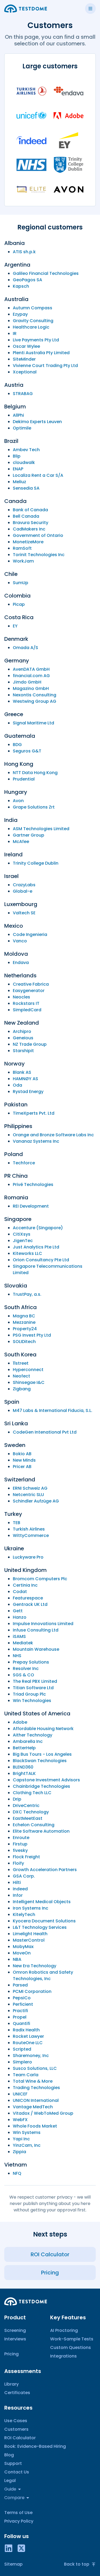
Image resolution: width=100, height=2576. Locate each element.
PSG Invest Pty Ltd (32, 1335)
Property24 (25, 1329)
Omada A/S (25, 648)
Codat (20, 1592)
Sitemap (13, 2564)
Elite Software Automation (41, 1831)
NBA (17, 1959)
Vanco (20, 941)
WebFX (20, 2120)
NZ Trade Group (30, 1044)
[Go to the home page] (26, 9)
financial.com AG (31, 676)
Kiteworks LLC (27, 1253)
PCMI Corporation (32, 1991)
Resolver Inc (26, 1668)
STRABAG (23, 394)
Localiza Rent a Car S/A (38, 475)
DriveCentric (26, 1806)
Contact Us (17, 2472)
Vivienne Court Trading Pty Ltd (45, 366)
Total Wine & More (33, 2081)
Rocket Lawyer (28, 2036)
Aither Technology (33, 1735)
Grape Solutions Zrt (34, 807)
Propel (20, 2017)
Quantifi (21, 2023)
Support (13, 2463)
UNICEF (20, 2094)
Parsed (20, 1985)
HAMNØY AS (25, 1079)
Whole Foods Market (35, 2126)
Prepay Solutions (31, 1662)
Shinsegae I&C (29, 1382)
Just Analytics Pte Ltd (36, 1247)
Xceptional (25, 372)
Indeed (20, 1889)
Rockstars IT (26, 1003)
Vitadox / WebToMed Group (43, 2113)
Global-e (23, 891)
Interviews (15, 2339)
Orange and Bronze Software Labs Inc (53, 1135)
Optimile (22, 428)
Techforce (24, 1163)
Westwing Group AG (35, 701)
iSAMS (19, 1636)
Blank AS (22, 1072)
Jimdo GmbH (27, 682)
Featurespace (28, 1598)
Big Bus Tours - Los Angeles (42, 1754)
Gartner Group (29, 835)
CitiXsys (22, 1234)
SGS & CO (23, 1675)
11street (21, 1363)
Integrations (63, 2356)
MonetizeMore (28, 542)
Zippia (19, 2152)
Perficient (23, 2004)
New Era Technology (35, 1966)
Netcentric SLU (28, 1495)
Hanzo (20, 1617)
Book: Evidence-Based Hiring (35, 2446)
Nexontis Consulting (35, 695)
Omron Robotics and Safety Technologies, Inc (43, 1975)
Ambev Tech (26, 450)
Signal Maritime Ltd (33, 723)
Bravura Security (31, 523)
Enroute (21, 1838)
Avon (18, 801)
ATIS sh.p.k (24, 252)
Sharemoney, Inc (31, 2056)
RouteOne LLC (28, 2043)
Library (11, 2384)
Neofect (21, 1376)
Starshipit (23, 1051)
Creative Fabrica (31, 984)
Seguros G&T (27, 751)
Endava (21, 963)
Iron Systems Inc (31, 1908)
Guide (10, 2489)
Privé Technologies (33, 1184)
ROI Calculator (20, 2438)
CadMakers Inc (29, 529)
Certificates (17, 2393)
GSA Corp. (24, 1876)
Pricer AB (22, 1467)
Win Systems (27, 2132)
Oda (17, 1085)
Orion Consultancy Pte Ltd (41, 1260)
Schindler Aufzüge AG (36, 1501)
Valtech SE (24, 913)
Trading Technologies (36, 2088)
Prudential (24, 779)
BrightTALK (24, 1773)
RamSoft (22, 548)
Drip (17, 1799)
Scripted (22, 2049)
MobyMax (23, 1947)
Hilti (17, 1882)
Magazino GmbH (31, 688)
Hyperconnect (28, 1370)
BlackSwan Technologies (40, 1761)
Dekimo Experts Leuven (37, 422)
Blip (17, 456)
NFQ (17, 2173)
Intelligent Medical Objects (42, 1902)
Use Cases (16, 2421)
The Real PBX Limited (35, 1681)
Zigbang (22, 1389)
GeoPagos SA (27, 280)
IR (15, 333)
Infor (18, 1895)
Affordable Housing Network (43, 1729)
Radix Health (26, 2030)
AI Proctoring (64, 2330)
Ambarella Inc (28, 1741)
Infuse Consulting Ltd (36, 1630)
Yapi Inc (21, 2139)
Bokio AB (22, 1454)
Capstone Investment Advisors (46, 1780)
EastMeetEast (28, 1818)
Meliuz (19, 482)
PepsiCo (22, 1998)
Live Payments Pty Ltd (36, 340)
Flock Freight (26, 1857)
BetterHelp (24, 1748)
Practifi (20, 2011)
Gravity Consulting (33, 321)
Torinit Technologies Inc (39, 555)
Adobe (20, 1722)
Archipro (22, 1031)
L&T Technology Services (40, 1927)
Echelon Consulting (34, 1825)
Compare (14, 2498)
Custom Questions (71, 2347)
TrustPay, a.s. (27, 1294)
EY (15, 626)
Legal (10, 2481)
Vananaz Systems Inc (36, 1141)
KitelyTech (24, 1915)
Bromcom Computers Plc (40, 1579)
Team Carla (26, 2075)
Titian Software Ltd (33, 1688)
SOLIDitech (24, 1342)
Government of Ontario (38, 535)
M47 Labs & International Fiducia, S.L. (53, 1410)
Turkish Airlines (29, 1529)
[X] (21, 2548)
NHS (17, 1656)
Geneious (23, 1038)
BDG (17, 745)
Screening (15, 2330)
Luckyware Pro (28, 1557)
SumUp (21, 583)
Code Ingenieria (30, 934)
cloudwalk (24, 462)
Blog (9, 2455)
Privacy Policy (19, 2521)
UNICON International (36, 2100)
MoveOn (22, 1953)
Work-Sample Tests (72, 2339)
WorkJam (23, 561)
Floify (18, 1863)
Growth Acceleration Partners (45, 1870)
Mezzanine (24, 1322)
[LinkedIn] (9, 2548)
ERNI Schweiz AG (30, 1488)
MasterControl (29, 1940)
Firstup (20, 1844)
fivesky (20, 1850)
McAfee (21, 842)
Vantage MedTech (33, 2107)
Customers (16, 2429)
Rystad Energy (28, 1092)
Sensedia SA (26, 488)
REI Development (31, 1206)
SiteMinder (24, 359)
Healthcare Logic (31, 327)
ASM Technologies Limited (41, 829)
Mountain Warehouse (36, 1649)
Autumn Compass (33, 308)
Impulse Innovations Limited (43, 1624)
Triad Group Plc (29, 1694)
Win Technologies (32, 1701)
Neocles (21, 997)
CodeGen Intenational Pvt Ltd (45, 1432)
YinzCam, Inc (27, 2145)
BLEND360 (23, 1767)
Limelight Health (30, 1934)
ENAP (18, 469)
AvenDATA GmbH (31, 669)
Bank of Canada (30, 510)
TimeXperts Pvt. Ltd (34, 1113)
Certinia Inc (25, 1585)
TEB (17, 1523)
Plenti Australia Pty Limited (41, 353)
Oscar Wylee (26, 346)
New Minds (24, 1460)
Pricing (11, 2354)
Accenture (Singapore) (38, 1228)
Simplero (22, 2062)
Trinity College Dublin (36, 863)
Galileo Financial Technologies (46, 273)
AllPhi (18, 415)
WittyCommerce (31, 1535)
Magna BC (24, 1316)
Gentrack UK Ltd (30, 1604)
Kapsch (21, 286)
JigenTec (23, 1241)
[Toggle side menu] (90, 9)
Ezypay (20, 314)
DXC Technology (31, 1812)
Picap (19, 604)
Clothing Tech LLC (32, 1793)
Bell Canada (26, 516)
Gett (18, 1611)
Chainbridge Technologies (41, 1786)
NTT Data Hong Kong (35, 773)
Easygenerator (29, 991)
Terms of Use (18, 2513)
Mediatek (23, 1643)
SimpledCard (27, 1010)
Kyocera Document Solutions (44, 1921)
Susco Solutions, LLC (35, 2068)
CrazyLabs (24, 885)
